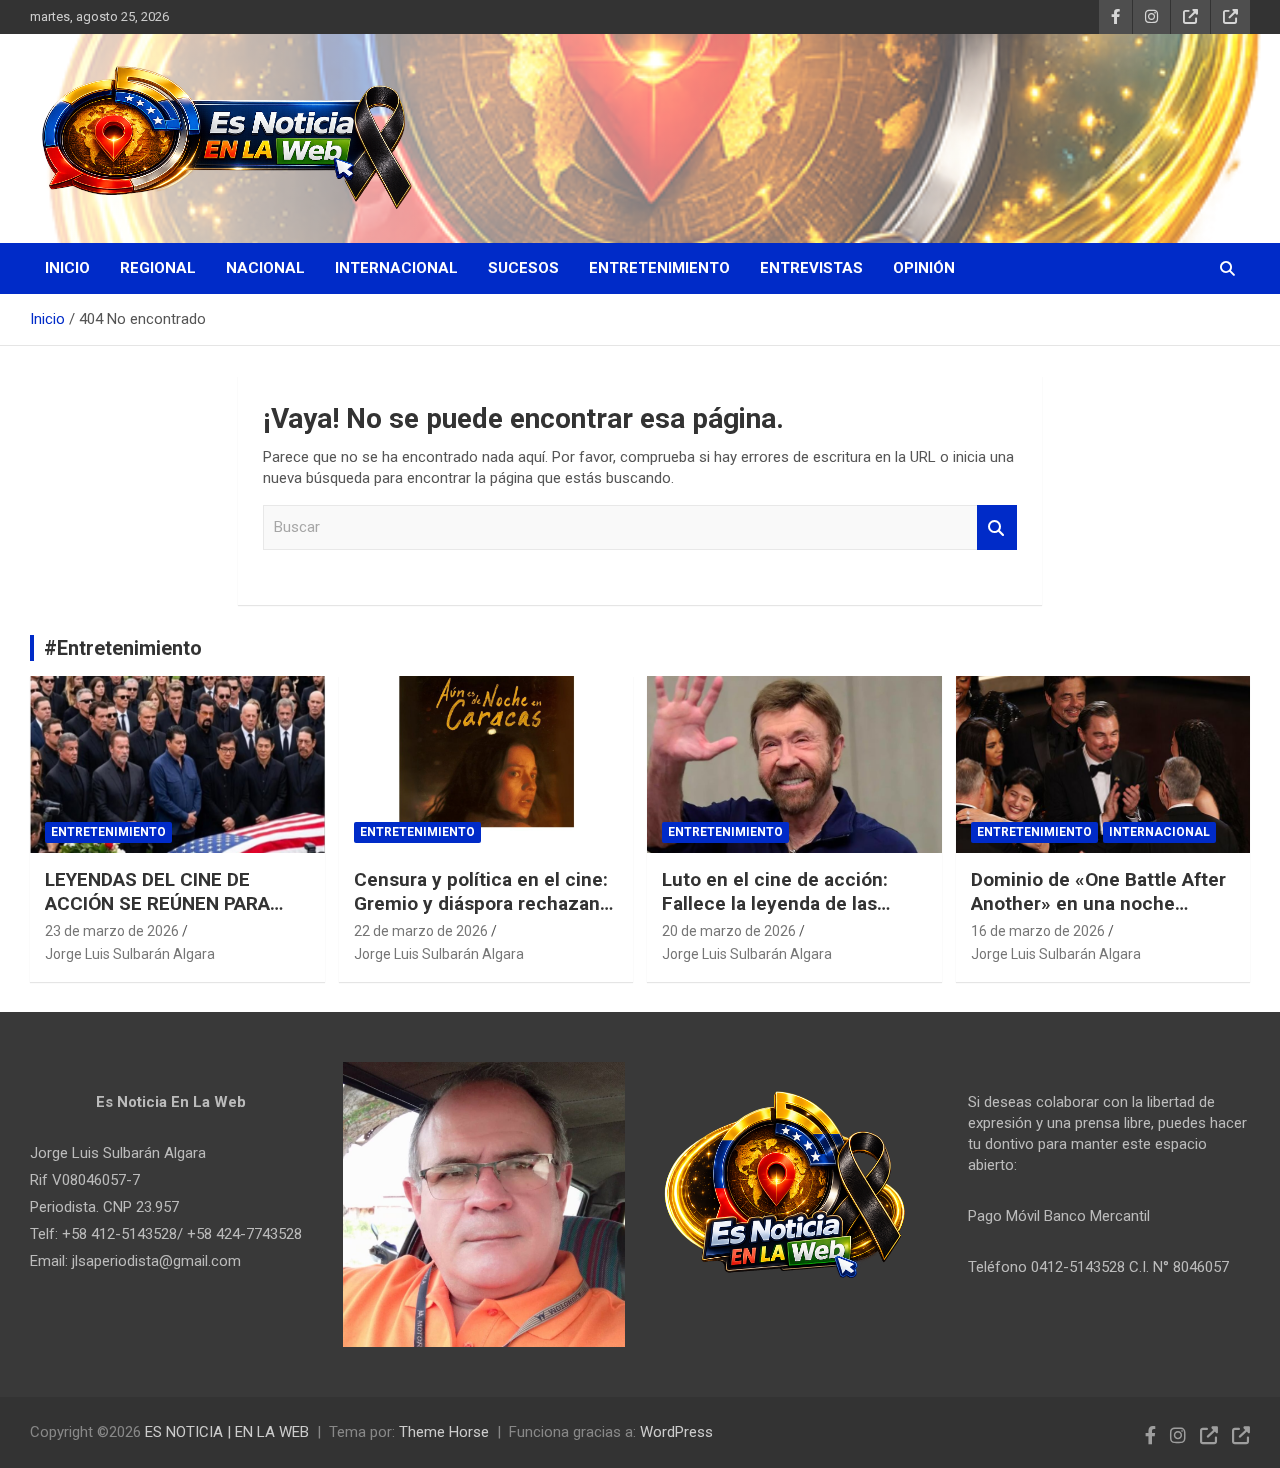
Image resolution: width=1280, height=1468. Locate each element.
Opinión (924, 268)
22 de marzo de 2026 (421, 931)
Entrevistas (811, 268)
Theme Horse (444, 1432)
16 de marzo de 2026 (1038, 931)
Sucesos (523, 268)
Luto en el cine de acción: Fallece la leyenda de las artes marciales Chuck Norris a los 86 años (789, 916)
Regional (158, 268)
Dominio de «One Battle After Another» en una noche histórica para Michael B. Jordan (1098, 916)
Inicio (67, 268)
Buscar (997, 527)
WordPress (676, 1432)
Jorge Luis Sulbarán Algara (130, 954)
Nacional (265, 268)
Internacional (396, 268)
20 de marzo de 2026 (729, 931)
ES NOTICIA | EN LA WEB (227, 1432)
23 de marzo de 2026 (112, 931)
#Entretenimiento (123, 648)
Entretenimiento (659, 268)
